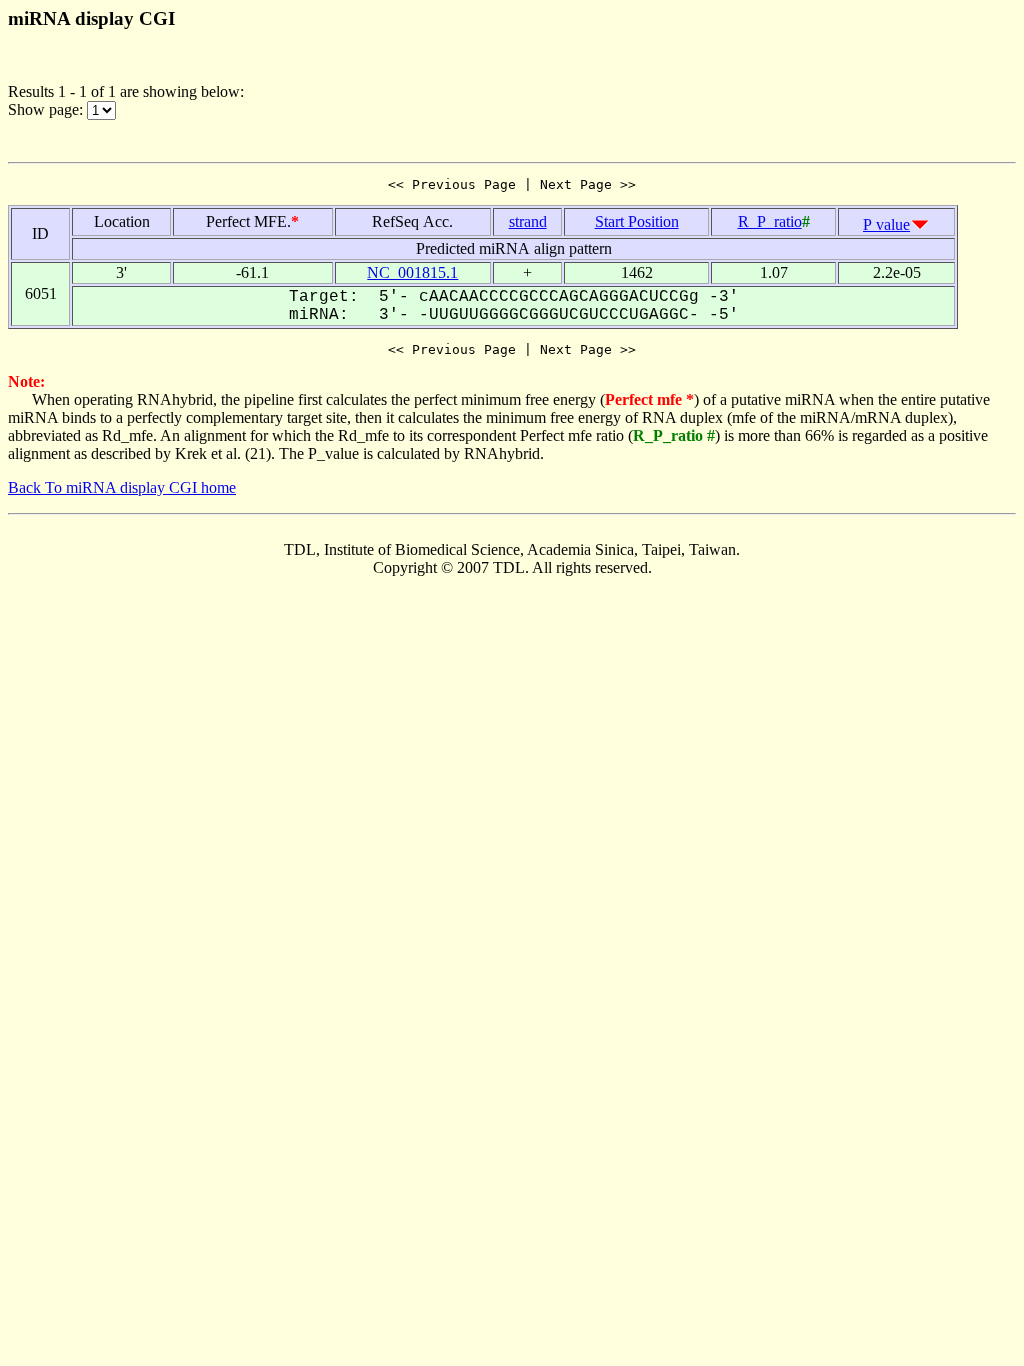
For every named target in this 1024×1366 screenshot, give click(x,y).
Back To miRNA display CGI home (122, 487)
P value (886, 224)
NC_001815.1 (412, 272)
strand (528, 221)
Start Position (637, 221)
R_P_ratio (770, 221)
